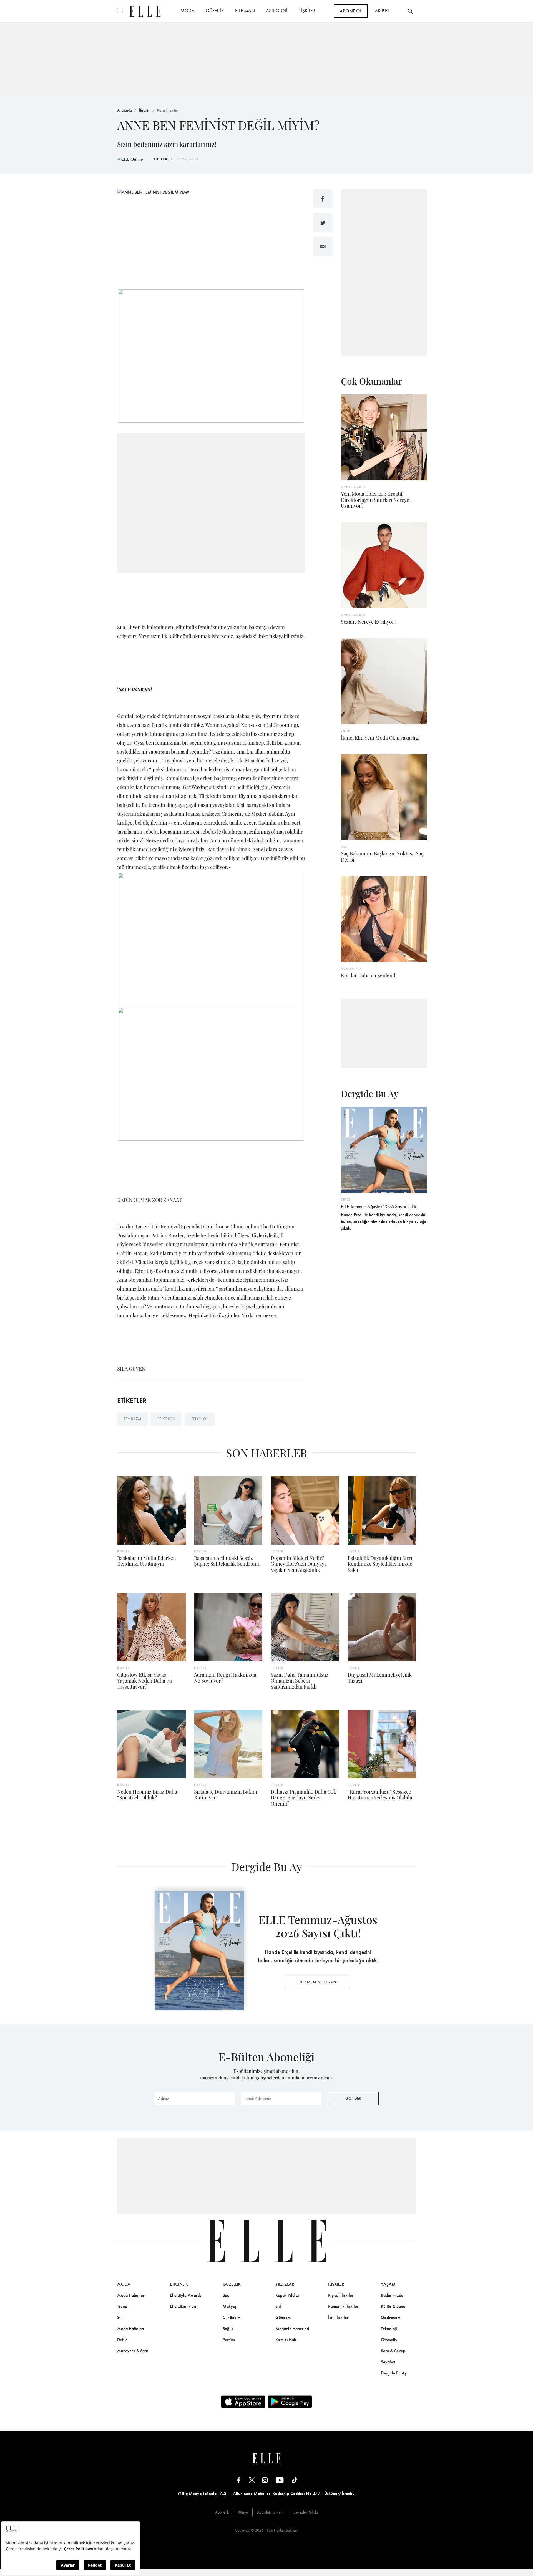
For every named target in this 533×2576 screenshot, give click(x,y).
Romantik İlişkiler (343, 2306)
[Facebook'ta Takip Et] (239, 2480)
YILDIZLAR (285, 2284)
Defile (122, 2340)
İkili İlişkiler (338, 2317)
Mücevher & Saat (133, 2351)
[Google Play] (290, 2402)
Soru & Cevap (393, 2351)
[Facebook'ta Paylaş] (323, 199)
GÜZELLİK (215, 11)
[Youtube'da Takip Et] (280, 2480)
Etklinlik (179, 2284)
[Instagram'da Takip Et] (265, 2480)
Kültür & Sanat (394, 2306)
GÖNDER (353, 2098)
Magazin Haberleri (292, 2329)
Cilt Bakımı (232, 2317)
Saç (226, 2295)
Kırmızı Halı (286, 2340)
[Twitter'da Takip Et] (252, 2480)
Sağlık (228, 2329)
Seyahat (388, 2362)
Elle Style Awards (186, 2295)
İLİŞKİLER (307, 11)
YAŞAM (388, 2284)
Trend (122, 2306)
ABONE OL (351, 11)
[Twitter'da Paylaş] (323, 223)
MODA (188, 11)
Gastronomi (391, 2317)
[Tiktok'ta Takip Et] (295, 2480)
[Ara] (410, 11)
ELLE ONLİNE (163, 159)
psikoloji (200, 1419)
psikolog (166, 1419)
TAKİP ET (381, 11)
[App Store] (243, 2402)
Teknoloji (389, 2329)
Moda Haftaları (131, 2329)
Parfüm (229, 2340)
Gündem (283, 2317)
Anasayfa (125, 110)
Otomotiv (389, 2340)
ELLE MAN (245, 11)
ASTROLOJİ (277, 11)
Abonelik (222, 2512)
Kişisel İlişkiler (168, 110)
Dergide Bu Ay (394, 2373)
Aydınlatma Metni (271, 2512)
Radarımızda (392, 2295)
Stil (120, 2317)
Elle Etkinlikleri (183, 2306)
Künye (243, 2512)
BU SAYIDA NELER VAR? (318, 1982)
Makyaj (229, 2306)
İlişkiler (144, 110)
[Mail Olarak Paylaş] (323, 246)
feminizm (133, 1419)
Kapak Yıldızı (287, 2295)
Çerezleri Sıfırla (306, 2512)
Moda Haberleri (131, 2295)
